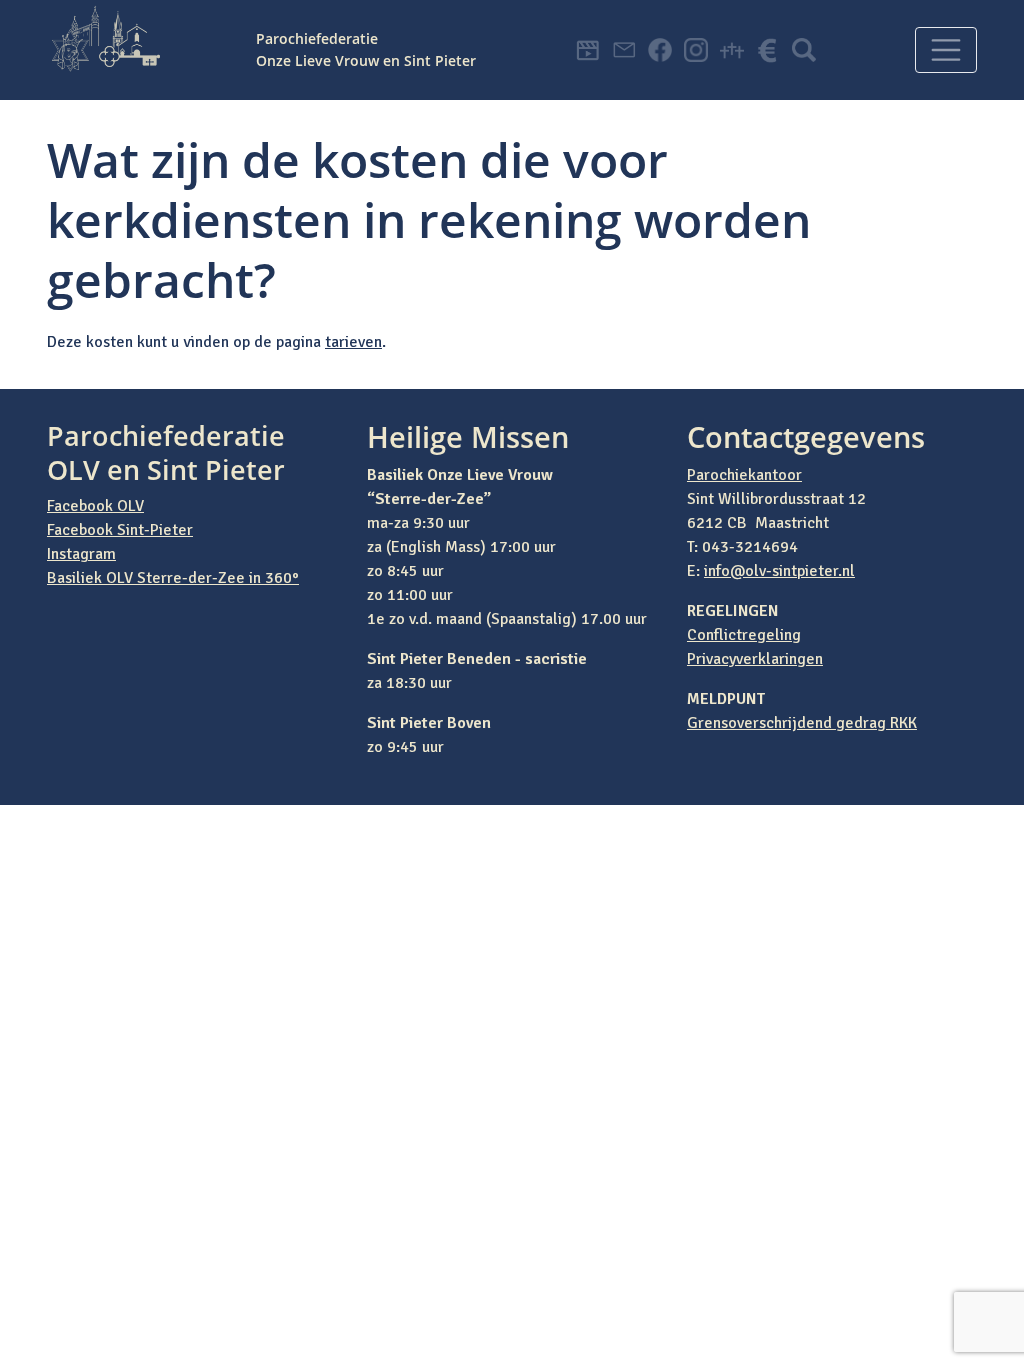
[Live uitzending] (588, 49)
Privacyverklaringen (755, 659)
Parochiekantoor (744, 475)
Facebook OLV (95, 506)
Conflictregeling (744, 635)
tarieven (353, 342)
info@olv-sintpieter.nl (779, 571)
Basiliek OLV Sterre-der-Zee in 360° (173, 578)
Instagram (81, 554)
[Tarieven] (768, 49)
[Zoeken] (804, 49)
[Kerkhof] (732, 49)
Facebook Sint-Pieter (120, 530)
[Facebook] (660, 49)
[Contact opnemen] (624, 49)
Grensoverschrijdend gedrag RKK (802, 723)
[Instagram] (696, 49)
